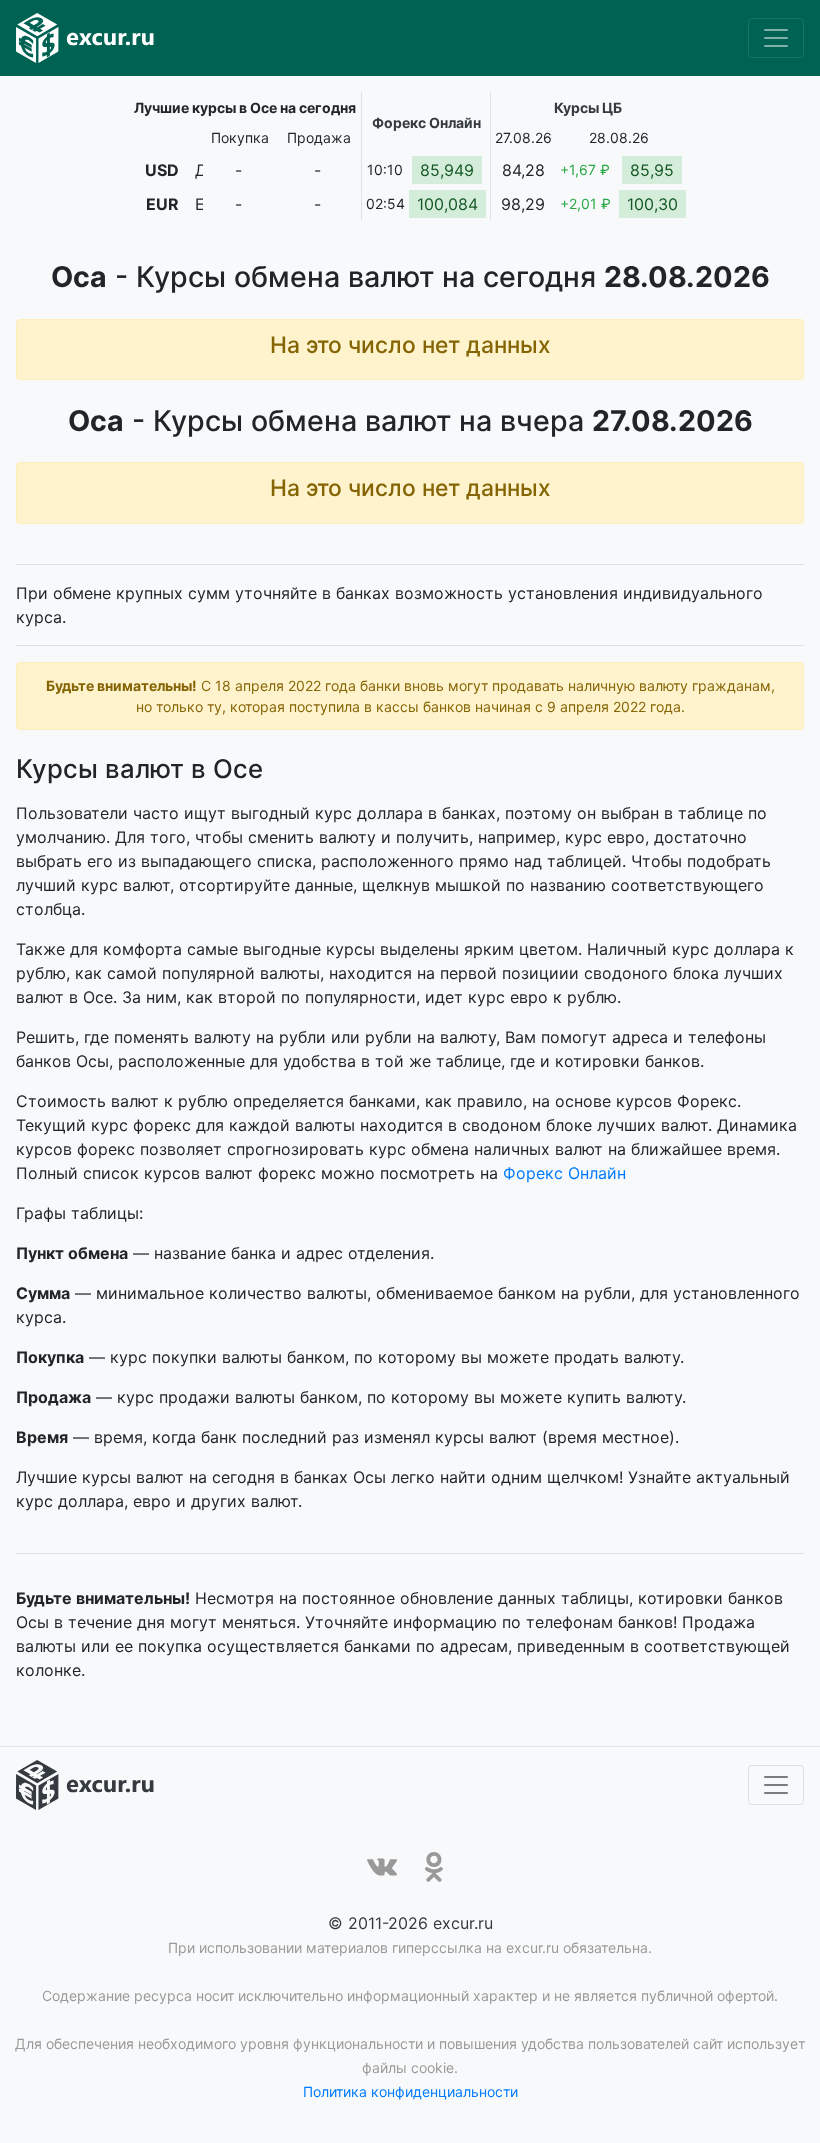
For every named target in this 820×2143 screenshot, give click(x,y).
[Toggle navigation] (776, 38)
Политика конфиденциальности (410, 2091)
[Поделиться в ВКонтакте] (382, 1867)
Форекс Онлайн (564, 1173)
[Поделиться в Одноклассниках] (434, 1867)
